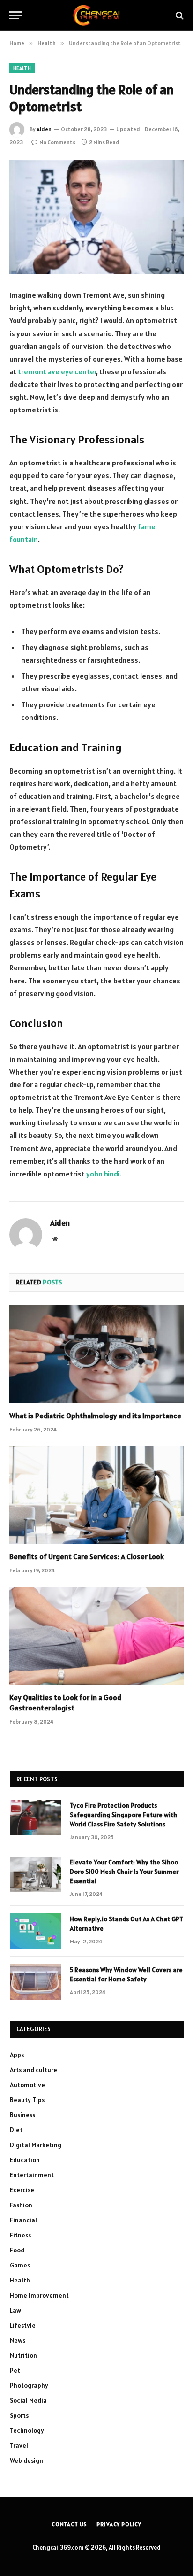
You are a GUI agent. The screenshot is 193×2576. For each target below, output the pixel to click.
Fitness (20, 2235)
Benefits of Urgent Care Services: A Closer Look (87, 1556)
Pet (15, 2370)
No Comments (57, 142)
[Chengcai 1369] (97, 15)
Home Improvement (39, 2295)
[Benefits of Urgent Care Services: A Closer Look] (96, 1495)
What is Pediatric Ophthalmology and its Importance (95, 1416)
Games (20, 2265)
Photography (29, 2385)
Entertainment (32, 2175)
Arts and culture (33, 2070)
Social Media (28, 2400)
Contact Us (69, 2524)
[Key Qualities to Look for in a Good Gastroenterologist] (96, 1636)
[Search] (179, 15)
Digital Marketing (36, 2145)
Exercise (22, 2190)
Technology (27, 2430)
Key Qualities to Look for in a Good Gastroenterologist (65, 1702)
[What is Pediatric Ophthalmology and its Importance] (96, 1354)
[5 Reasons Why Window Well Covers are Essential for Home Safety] (36, 1982)
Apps (17, 2055)
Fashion (21, 2205)
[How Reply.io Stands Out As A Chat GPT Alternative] (36, 1931)
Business (22, 2115)
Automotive (27, 2085)
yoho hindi (103, 1174)
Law (15, 2310)
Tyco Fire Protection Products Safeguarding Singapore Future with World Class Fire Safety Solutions (123, 1815)
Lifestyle (23, 2325)
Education (25, 2160)
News (18, 2340)
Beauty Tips (27, 2100)
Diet (16, 2130)
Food (17, 2250)
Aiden (44, 129)
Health (22, 68)
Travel (19, 2445)
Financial (23, 2220)
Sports (19, 2415)
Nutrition (23, 2355)
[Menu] (15, 15)
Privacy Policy (119, 2524)
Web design (26, 2460)
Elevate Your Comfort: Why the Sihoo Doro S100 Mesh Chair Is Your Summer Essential (124, 1872)
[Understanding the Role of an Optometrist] (96, 217)
